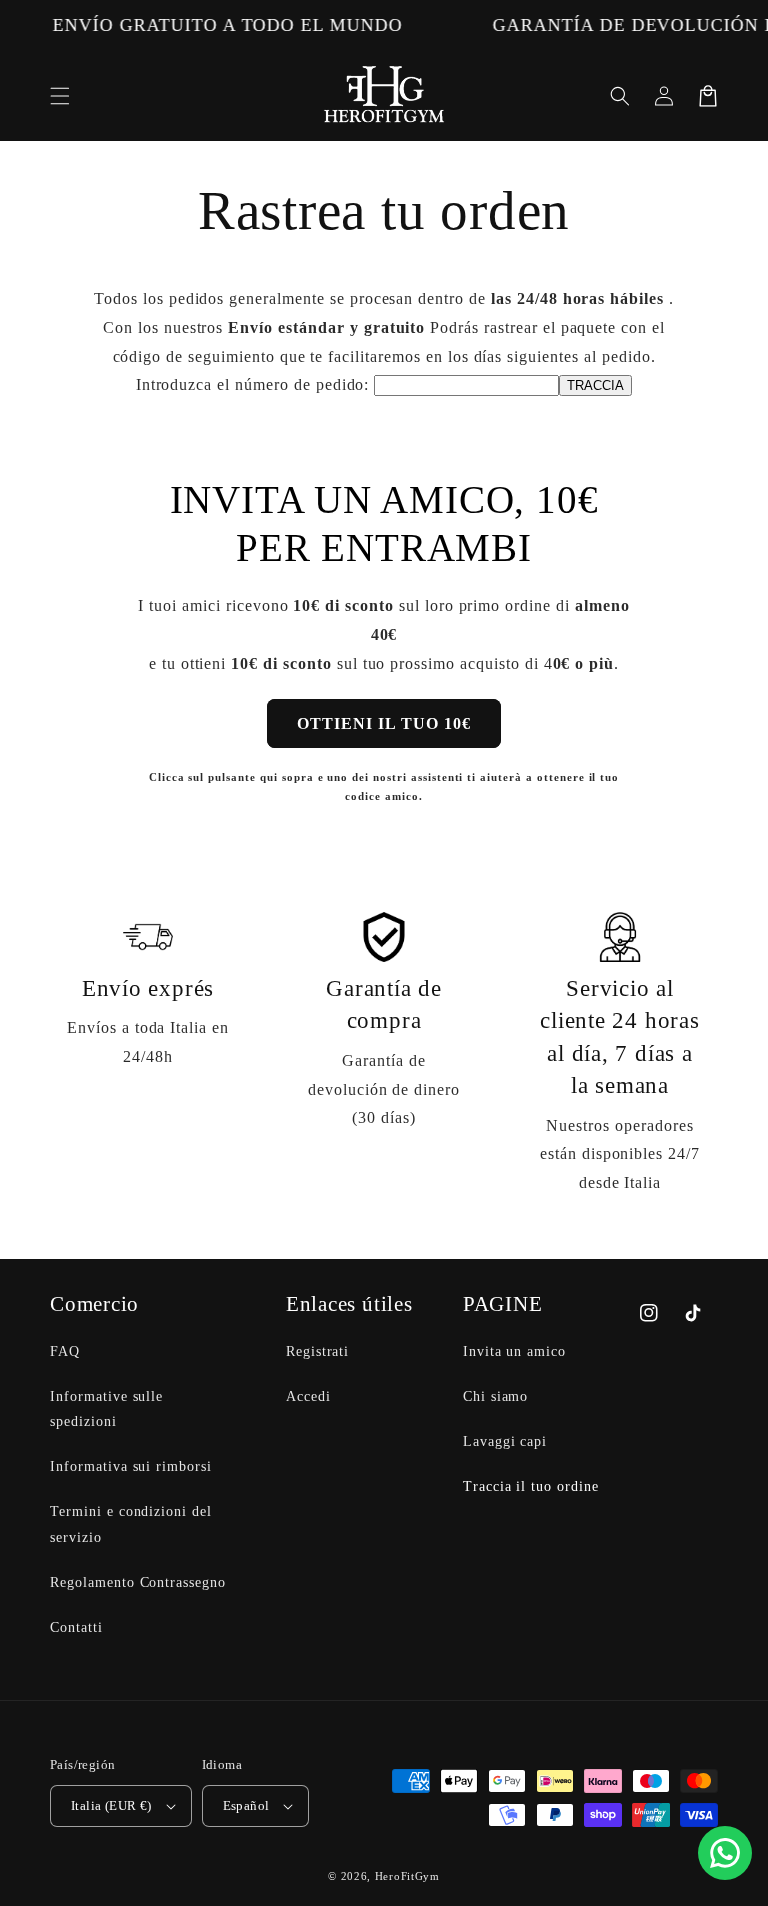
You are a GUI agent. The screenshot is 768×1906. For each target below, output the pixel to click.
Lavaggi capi (505, 1441)
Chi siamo (496, 1396)
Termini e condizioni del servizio (131, 1524)
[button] (60, 96)
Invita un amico (514, 1351)
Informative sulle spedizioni (106, 1409)
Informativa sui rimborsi (131, 1466)
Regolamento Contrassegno (138, 1582)
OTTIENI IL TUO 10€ (384, 723)
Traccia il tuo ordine (531, 1486)
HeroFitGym (407, 1876)
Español (246, 1805)
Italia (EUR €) (111, 1805)
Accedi (308, 1396)
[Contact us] (725, 1853)
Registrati (318, 1351)
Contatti (76, 1627)
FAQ (65, 1351)
